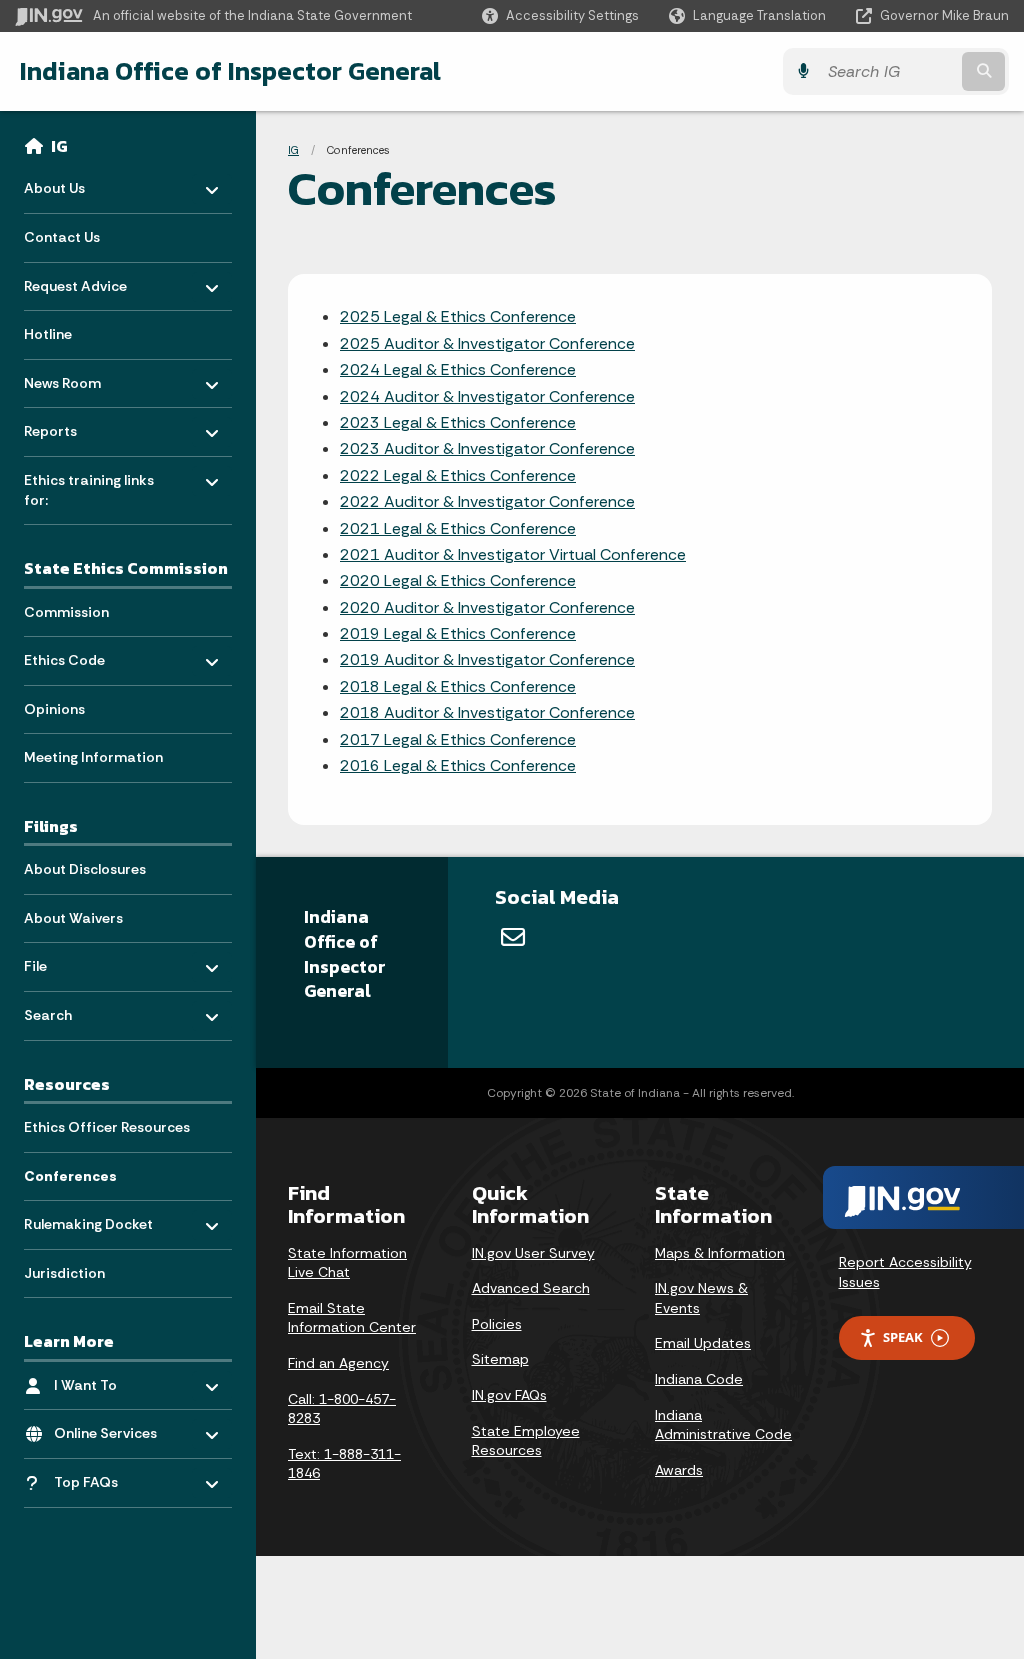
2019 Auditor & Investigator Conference (487, 659)
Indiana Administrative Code (723, 1425)
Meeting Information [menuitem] (93, 757)
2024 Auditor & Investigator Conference (487, 396)
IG (59, 146)
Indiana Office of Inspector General (230, 71)
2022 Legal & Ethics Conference (458, 475)
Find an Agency (338, 1363)
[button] (560, 15)
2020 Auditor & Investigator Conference (487, 607)
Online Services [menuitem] (112, 1428)
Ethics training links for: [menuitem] (89, 485)
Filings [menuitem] (51, 826)
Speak (903, 1337)
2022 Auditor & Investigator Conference (487, 501)
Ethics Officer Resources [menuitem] (107, 1127)
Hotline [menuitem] (48, 334)
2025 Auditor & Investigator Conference (487, 343)
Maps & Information (720, 1253)
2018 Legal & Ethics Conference (458, 686)
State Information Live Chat (347, 1263)
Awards (679, 1470)
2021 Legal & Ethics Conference (458, 528)
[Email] (513, 937)
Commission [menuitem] (66, 612)
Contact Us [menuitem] (62, 237)
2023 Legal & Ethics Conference (458, 422)
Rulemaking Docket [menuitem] (88, 1219)
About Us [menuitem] (82, 183)
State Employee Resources (526, 1441)
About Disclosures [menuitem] (85, 869)
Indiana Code (699, 1379)
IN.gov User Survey (533, 1253)
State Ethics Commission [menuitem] (126, 568)
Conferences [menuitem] (70, 1176)
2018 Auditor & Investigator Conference (487, 712)
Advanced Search (531, 1288)
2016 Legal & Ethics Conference (458, 765)
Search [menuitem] (82, 1010)
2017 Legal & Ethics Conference (458, 739)
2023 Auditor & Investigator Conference (487, 448)
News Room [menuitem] (82, 377)
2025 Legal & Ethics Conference (458, 316)
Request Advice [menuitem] (82, 280)
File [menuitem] (82, 961)
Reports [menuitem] (82, 426)
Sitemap (500, 1359)
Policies (497, 1324)
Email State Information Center (352, 1318)
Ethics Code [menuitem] (82, 655)
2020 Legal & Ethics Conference (458, 580)
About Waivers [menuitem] (73, 918)
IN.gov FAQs (509, 1395)
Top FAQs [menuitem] (112, 1477)
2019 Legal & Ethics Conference (458, 633)
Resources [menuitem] (67, 1084)
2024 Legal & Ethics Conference (458, 369)
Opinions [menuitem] (54, 709)
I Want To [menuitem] (112, 1380)
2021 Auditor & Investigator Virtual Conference (513, 554)
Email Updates (703, 1343)
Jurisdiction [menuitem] (64, 1273)
